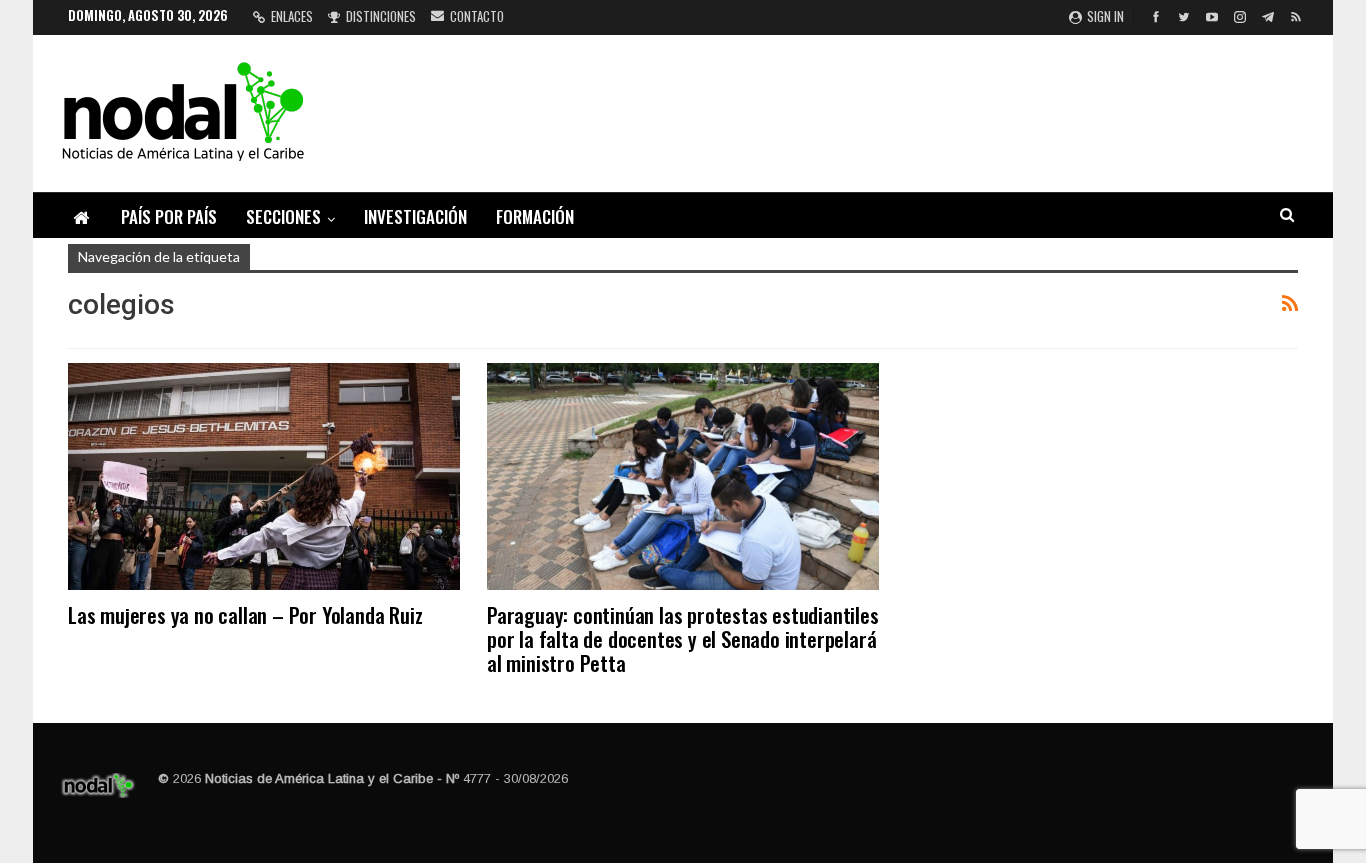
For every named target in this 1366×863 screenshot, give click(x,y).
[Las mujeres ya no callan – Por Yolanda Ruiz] (264, 476)
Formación (535, 216)
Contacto (477, 16)
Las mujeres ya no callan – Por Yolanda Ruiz (245, 614)
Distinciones (381, 16)
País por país (169, 216)
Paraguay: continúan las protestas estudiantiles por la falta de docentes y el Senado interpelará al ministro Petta (683, 638)
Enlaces (292, 16)
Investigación (415, 216)
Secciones (283, 216)
